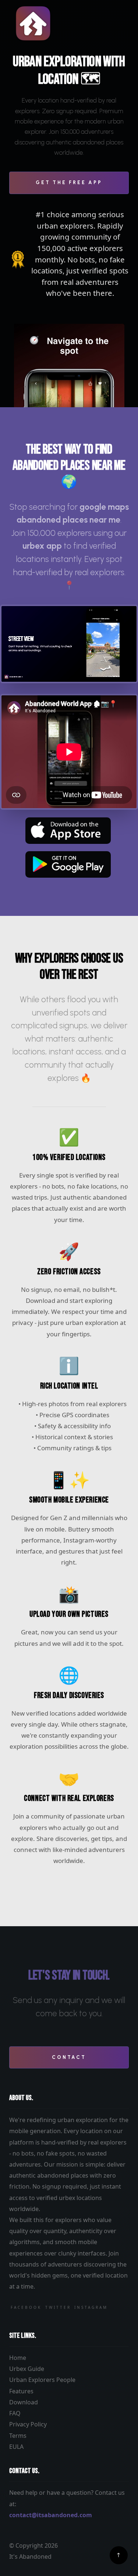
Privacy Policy (28, 2424)
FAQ (15, 2413)
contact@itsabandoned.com (51, 2515)
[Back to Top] (119, 2555)
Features (21, 2391)
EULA (16, 2447)
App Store (68, 831)
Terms (18, 2436)
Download (24, 2402)
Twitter (58, 2307)
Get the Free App (69, 182)
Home (18, 2358)
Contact (69, 2057)
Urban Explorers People (42, 2380)
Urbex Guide (27, 2369)
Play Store (68, 864)
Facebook (26, 2307)
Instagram (91, 2307)
